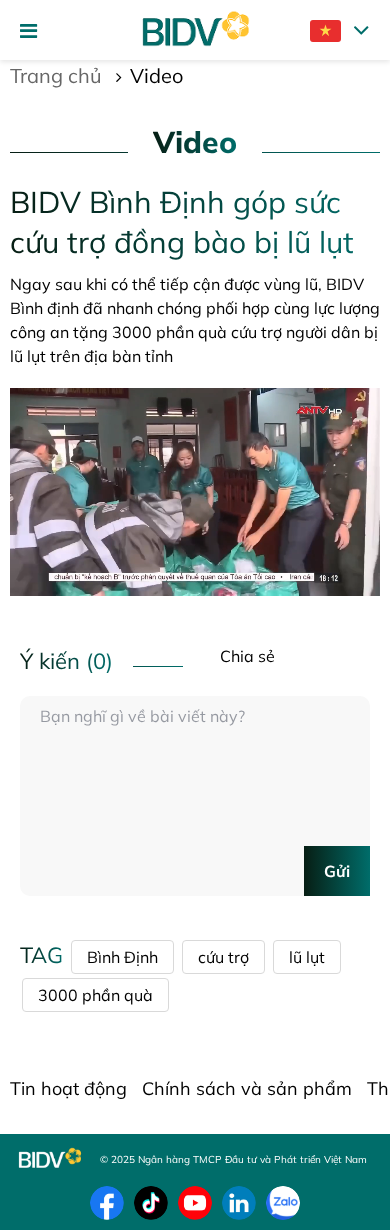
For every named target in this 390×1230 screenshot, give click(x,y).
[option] (195, 492)
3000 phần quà (95, 995)
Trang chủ (56, 75)
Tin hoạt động (68, 1088)
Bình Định (122, 957)
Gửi (337, 871)
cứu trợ (223, 957)
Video (156, 75)
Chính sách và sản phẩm (247, 1088)
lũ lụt (307, 957)
